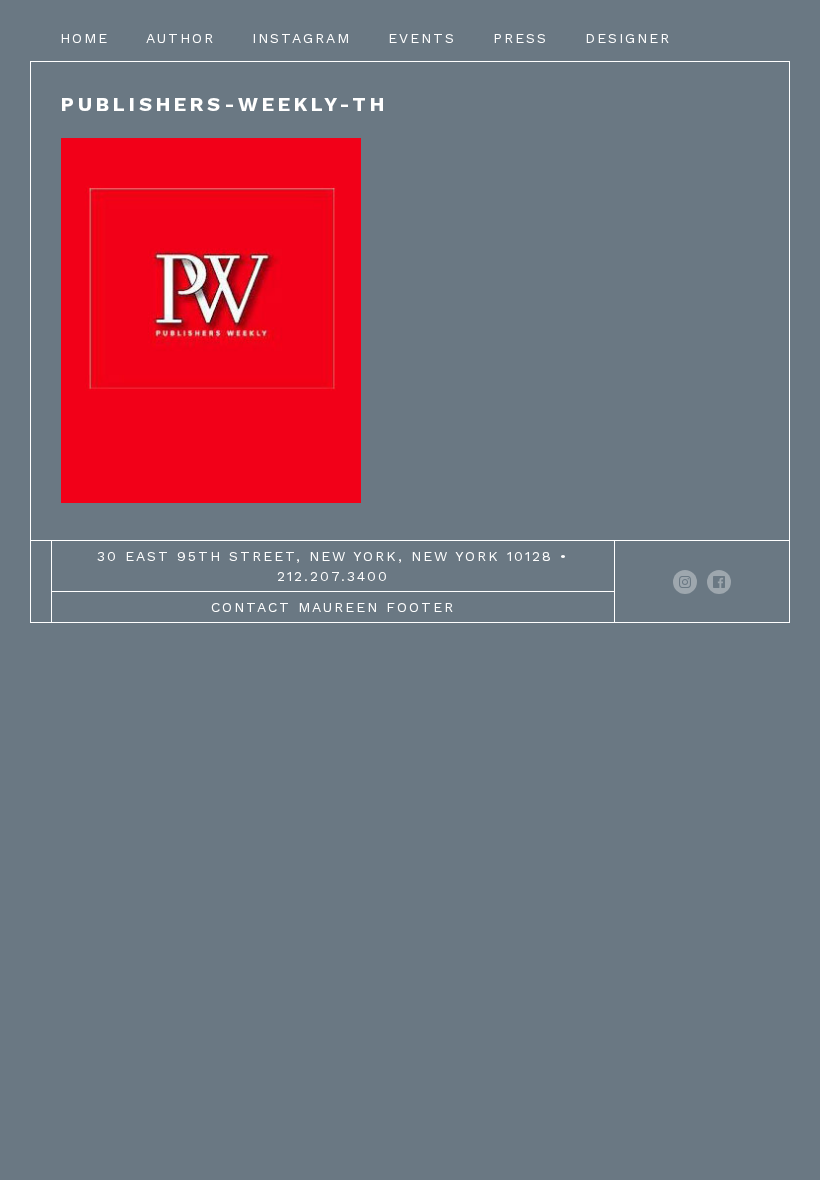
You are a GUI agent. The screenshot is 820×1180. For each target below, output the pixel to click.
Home (84, 38)
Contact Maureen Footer (333, 607)
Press (520, 38)
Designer (628, 38)
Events (422, 38)
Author (180, 38)
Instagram (301, 38)
